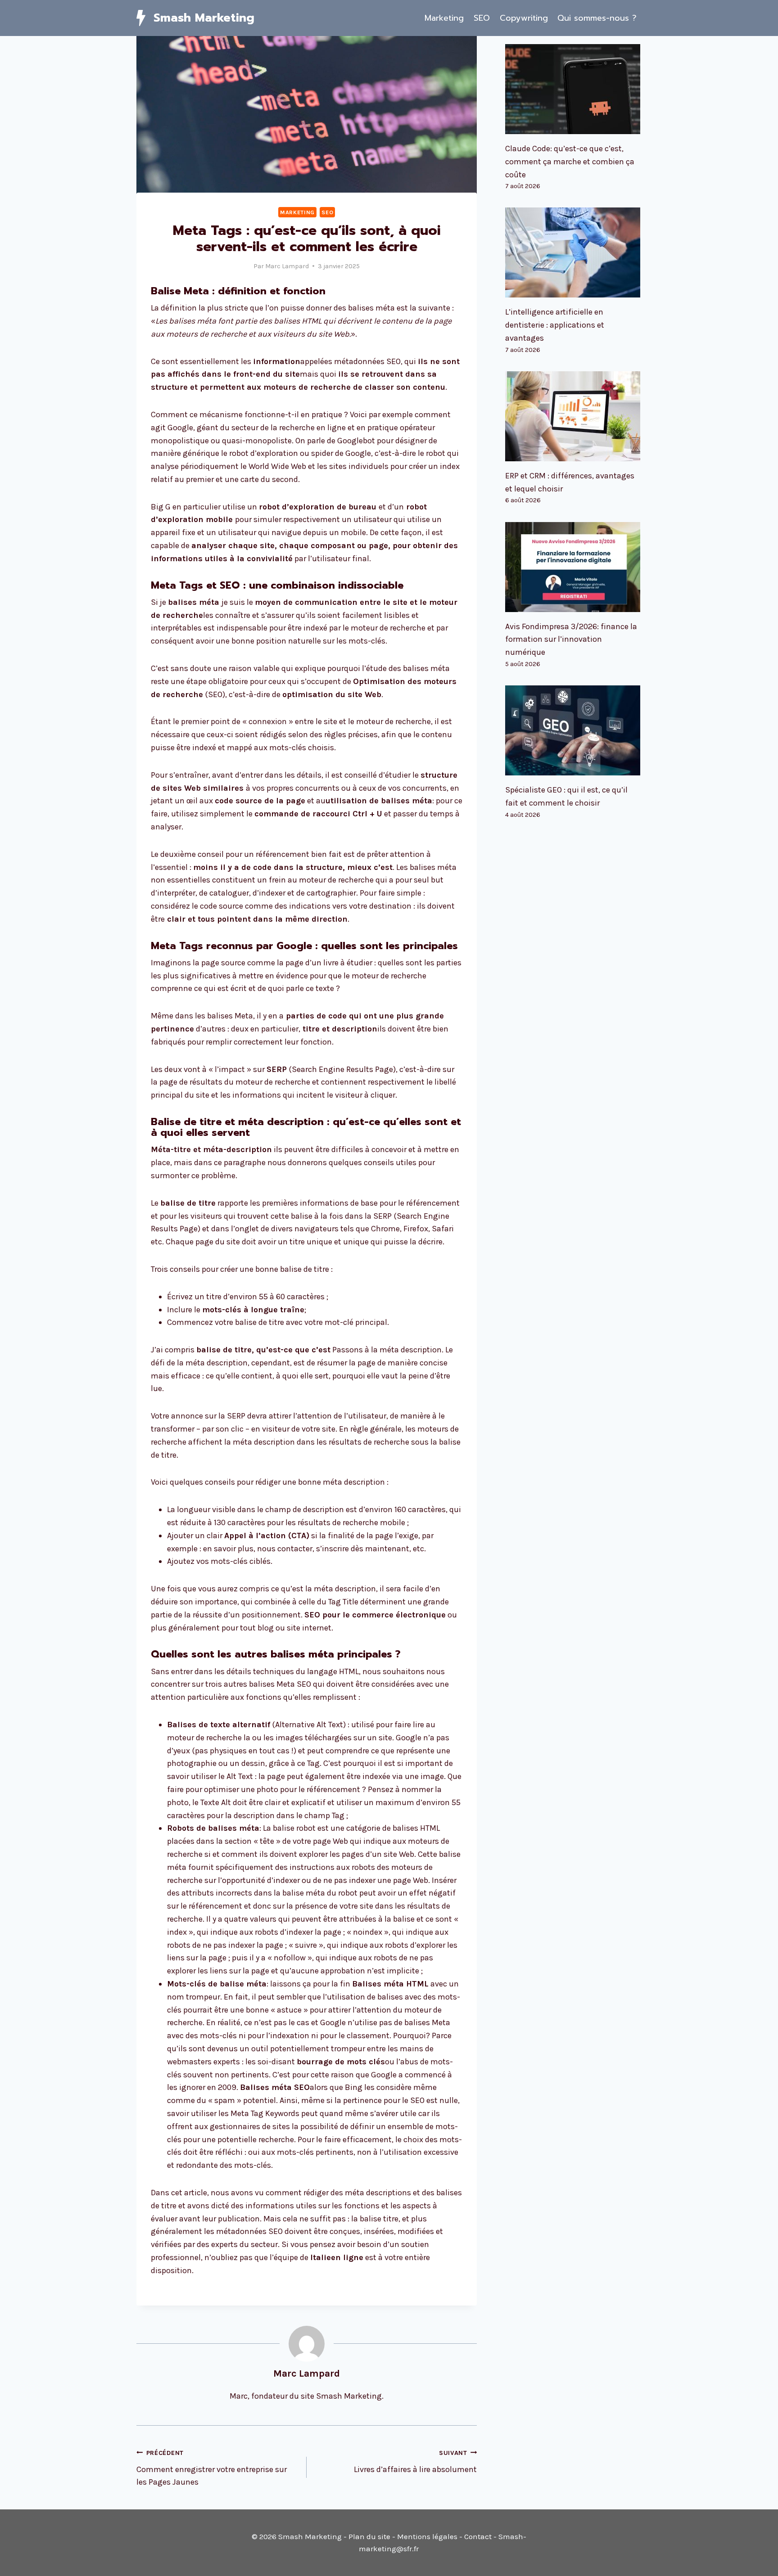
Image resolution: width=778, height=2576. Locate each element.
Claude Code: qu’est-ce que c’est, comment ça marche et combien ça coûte (570, 162)
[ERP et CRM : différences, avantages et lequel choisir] (573, 416)
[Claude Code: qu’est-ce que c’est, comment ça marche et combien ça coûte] (573, 89)
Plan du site (369, 2536)
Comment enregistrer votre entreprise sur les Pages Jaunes (212, 2468)
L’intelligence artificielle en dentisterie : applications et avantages (555, 325)
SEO (482, 18)
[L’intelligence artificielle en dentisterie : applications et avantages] (573, 252)
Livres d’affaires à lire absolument (415, 2462)
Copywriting (524, 18)
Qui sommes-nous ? (597, 18)
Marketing (444, 18)
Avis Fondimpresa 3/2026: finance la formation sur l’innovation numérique (571, 639)
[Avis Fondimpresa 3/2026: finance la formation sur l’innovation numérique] (573, 567)
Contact (478, 2536)
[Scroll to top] (757, 2560)
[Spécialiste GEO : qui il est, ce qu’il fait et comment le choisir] (573, 730)
